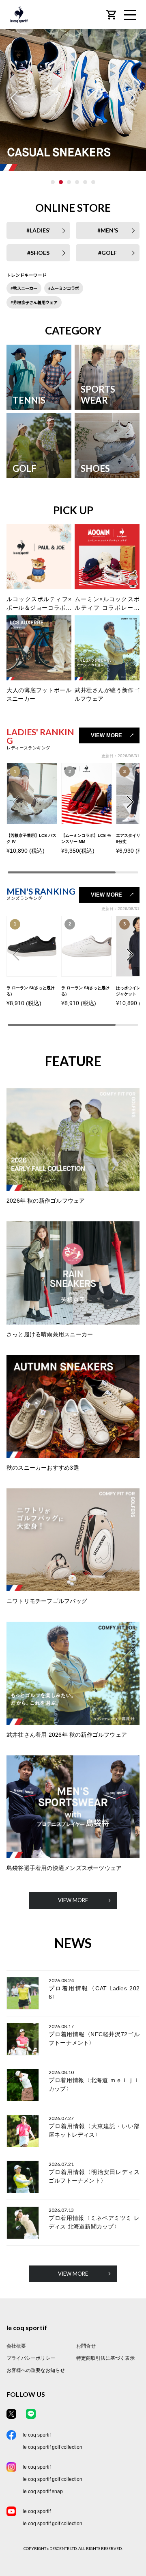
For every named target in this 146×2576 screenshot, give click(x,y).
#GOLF (107, 253)
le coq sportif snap (43, 2491)
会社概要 (16, 2346)
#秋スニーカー (24, 288)
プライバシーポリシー (31, 2358)
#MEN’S (108, 230)
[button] (130, 802)
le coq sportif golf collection (53, 2447)
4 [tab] (77, 182)
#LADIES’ (38, 230)
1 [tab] (53, 182)
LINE (31, 2414)
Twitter (11, 2414)
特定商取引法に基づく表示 (105, 2358)
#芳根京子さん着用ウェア (34, 302)
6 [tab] (93, 182)
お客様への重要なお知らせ (36, 2370)
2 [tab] (61, 182)
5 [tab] (85, 182)
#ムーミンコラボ (64, 288)
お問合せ (86, 2346)
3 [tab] (69, 182)
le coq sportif (37, 2435)
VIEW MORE (106, 735)
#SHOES (38, 253)
